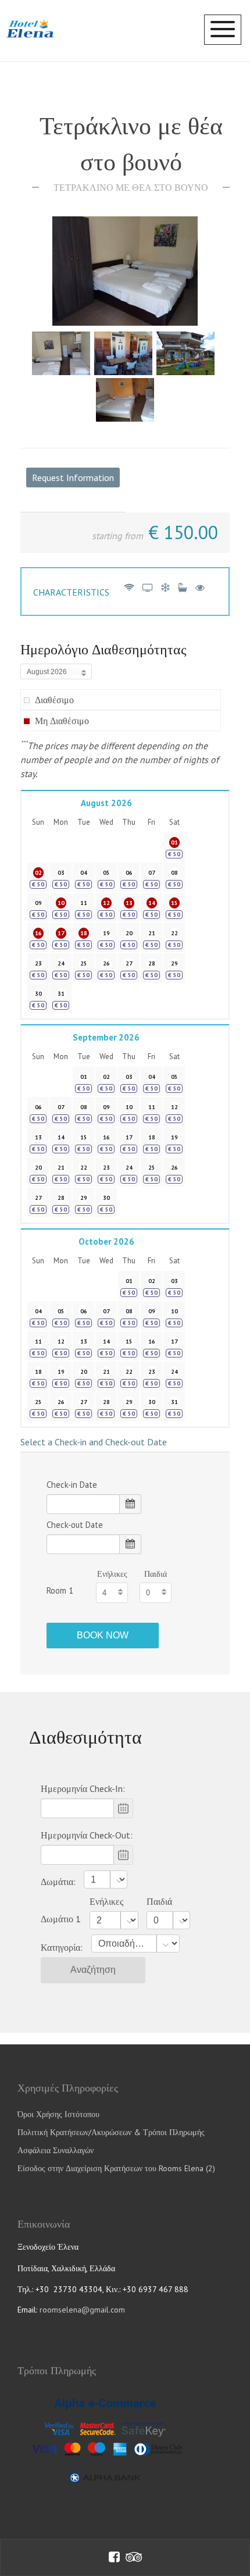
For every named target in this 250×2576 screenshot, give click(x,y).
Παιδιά (156, 1574)
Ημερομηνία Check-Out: (87, 1835)
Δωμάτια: (58, 1882)
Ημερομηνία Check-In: (83, 1788)
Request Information (73, 478)
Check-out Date (75, 1525)
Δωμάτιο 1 (61, 1919)
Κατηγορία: (62, 1947)
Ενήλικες (112, 1574)
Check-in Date (72, 1485)
